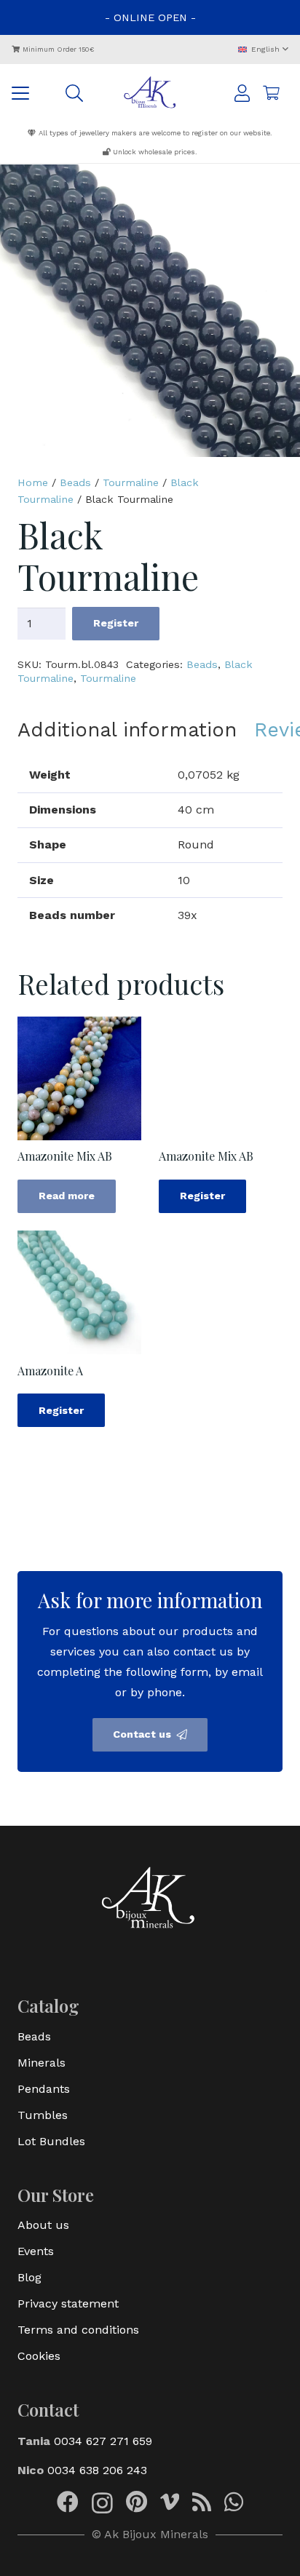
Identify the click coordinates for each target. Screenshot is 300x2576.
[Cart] (271, 93)
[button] (263, 50)
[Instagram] (102, 2503)
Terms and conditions (78, 2330)
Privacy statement (68, 2303)
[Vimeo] (170, 2502)
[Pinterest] (137, 2502)
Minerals (42, 2063)
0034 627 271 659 (103, 2441)
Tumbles (43, 2115)
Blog (29, 2277)
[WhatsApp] (234, 2502)
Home (33, 482)
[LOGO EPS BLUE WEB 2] (150, 93)
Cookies (39, 2356)
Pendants (44, 2089)
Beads (75, 482)
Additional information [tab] (127, 730)
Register (116, 623)
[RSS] (202, 2502)
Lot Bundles (51, 2141)
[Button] (242, 93)
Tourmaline (131, 482)
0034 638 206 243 (97, 2470)
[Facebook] (68, 2502)
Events (36, 2251)
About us (43, 2225)
